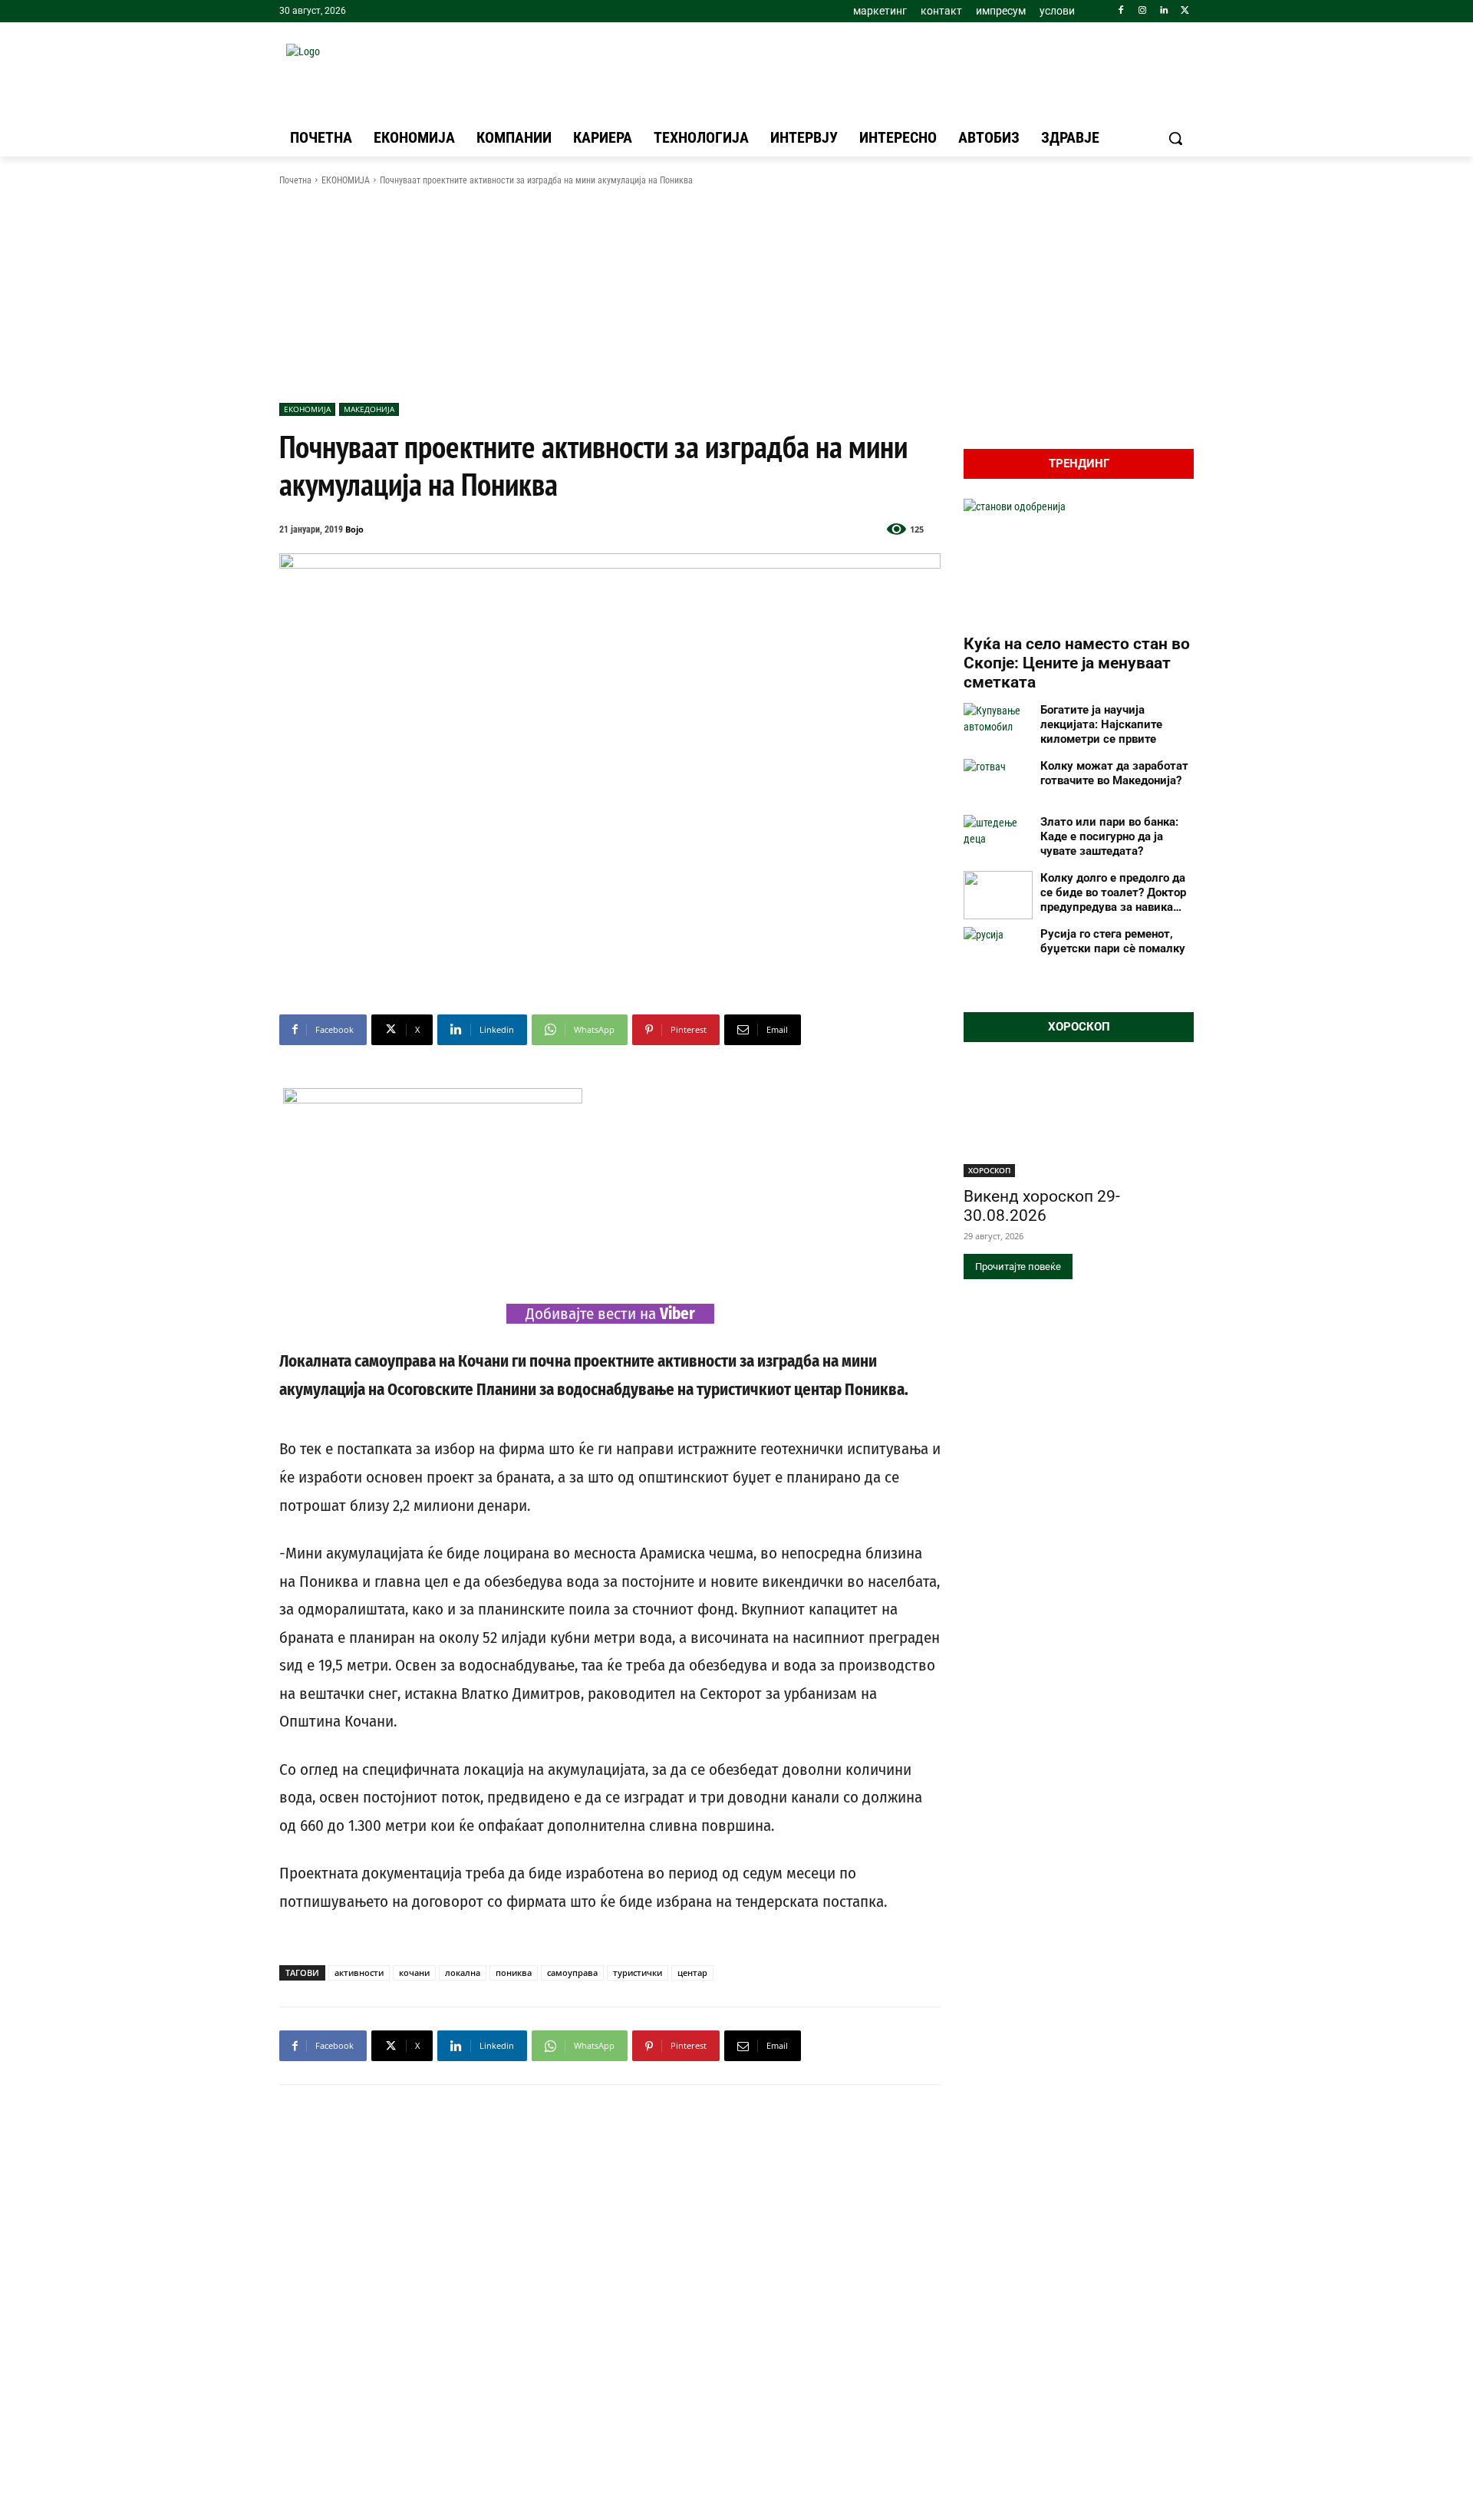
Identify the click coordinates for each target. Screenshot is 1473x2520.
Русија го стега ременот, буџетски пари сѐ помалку (1113, 941)
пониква (514, 1972)
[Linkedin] (1163, 11)
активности (359, 1972)
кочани (414, 1972)
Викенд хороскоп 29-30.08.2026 (1042, 1206)
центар (692, 1972)
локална (463, 1972)
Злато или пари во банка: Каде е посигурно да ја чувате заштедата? (1109, 836)
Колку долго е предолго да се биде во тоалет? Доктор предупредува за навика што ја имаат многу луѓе (1113, 892)
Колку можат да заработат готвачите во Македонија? (1114, 773)
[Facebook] (1121, 11)
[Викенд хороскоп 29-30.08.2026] (1079, 1120)
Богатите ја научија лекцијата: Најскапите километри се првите (1101, 724)
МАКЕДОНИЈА (369, 409)
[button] (1175, 138)
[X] (1185, 11)
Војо (354, 529)
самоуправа (572, 1972)
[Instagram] (1143, 11)
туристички (638, 1972)
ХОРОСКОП (989, 1170)
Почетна (295, 180)
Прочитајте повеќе (1018, 1267)
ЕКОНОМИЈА (346, 180)
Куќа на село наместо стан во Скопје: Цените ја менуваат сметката (1077, 663)
